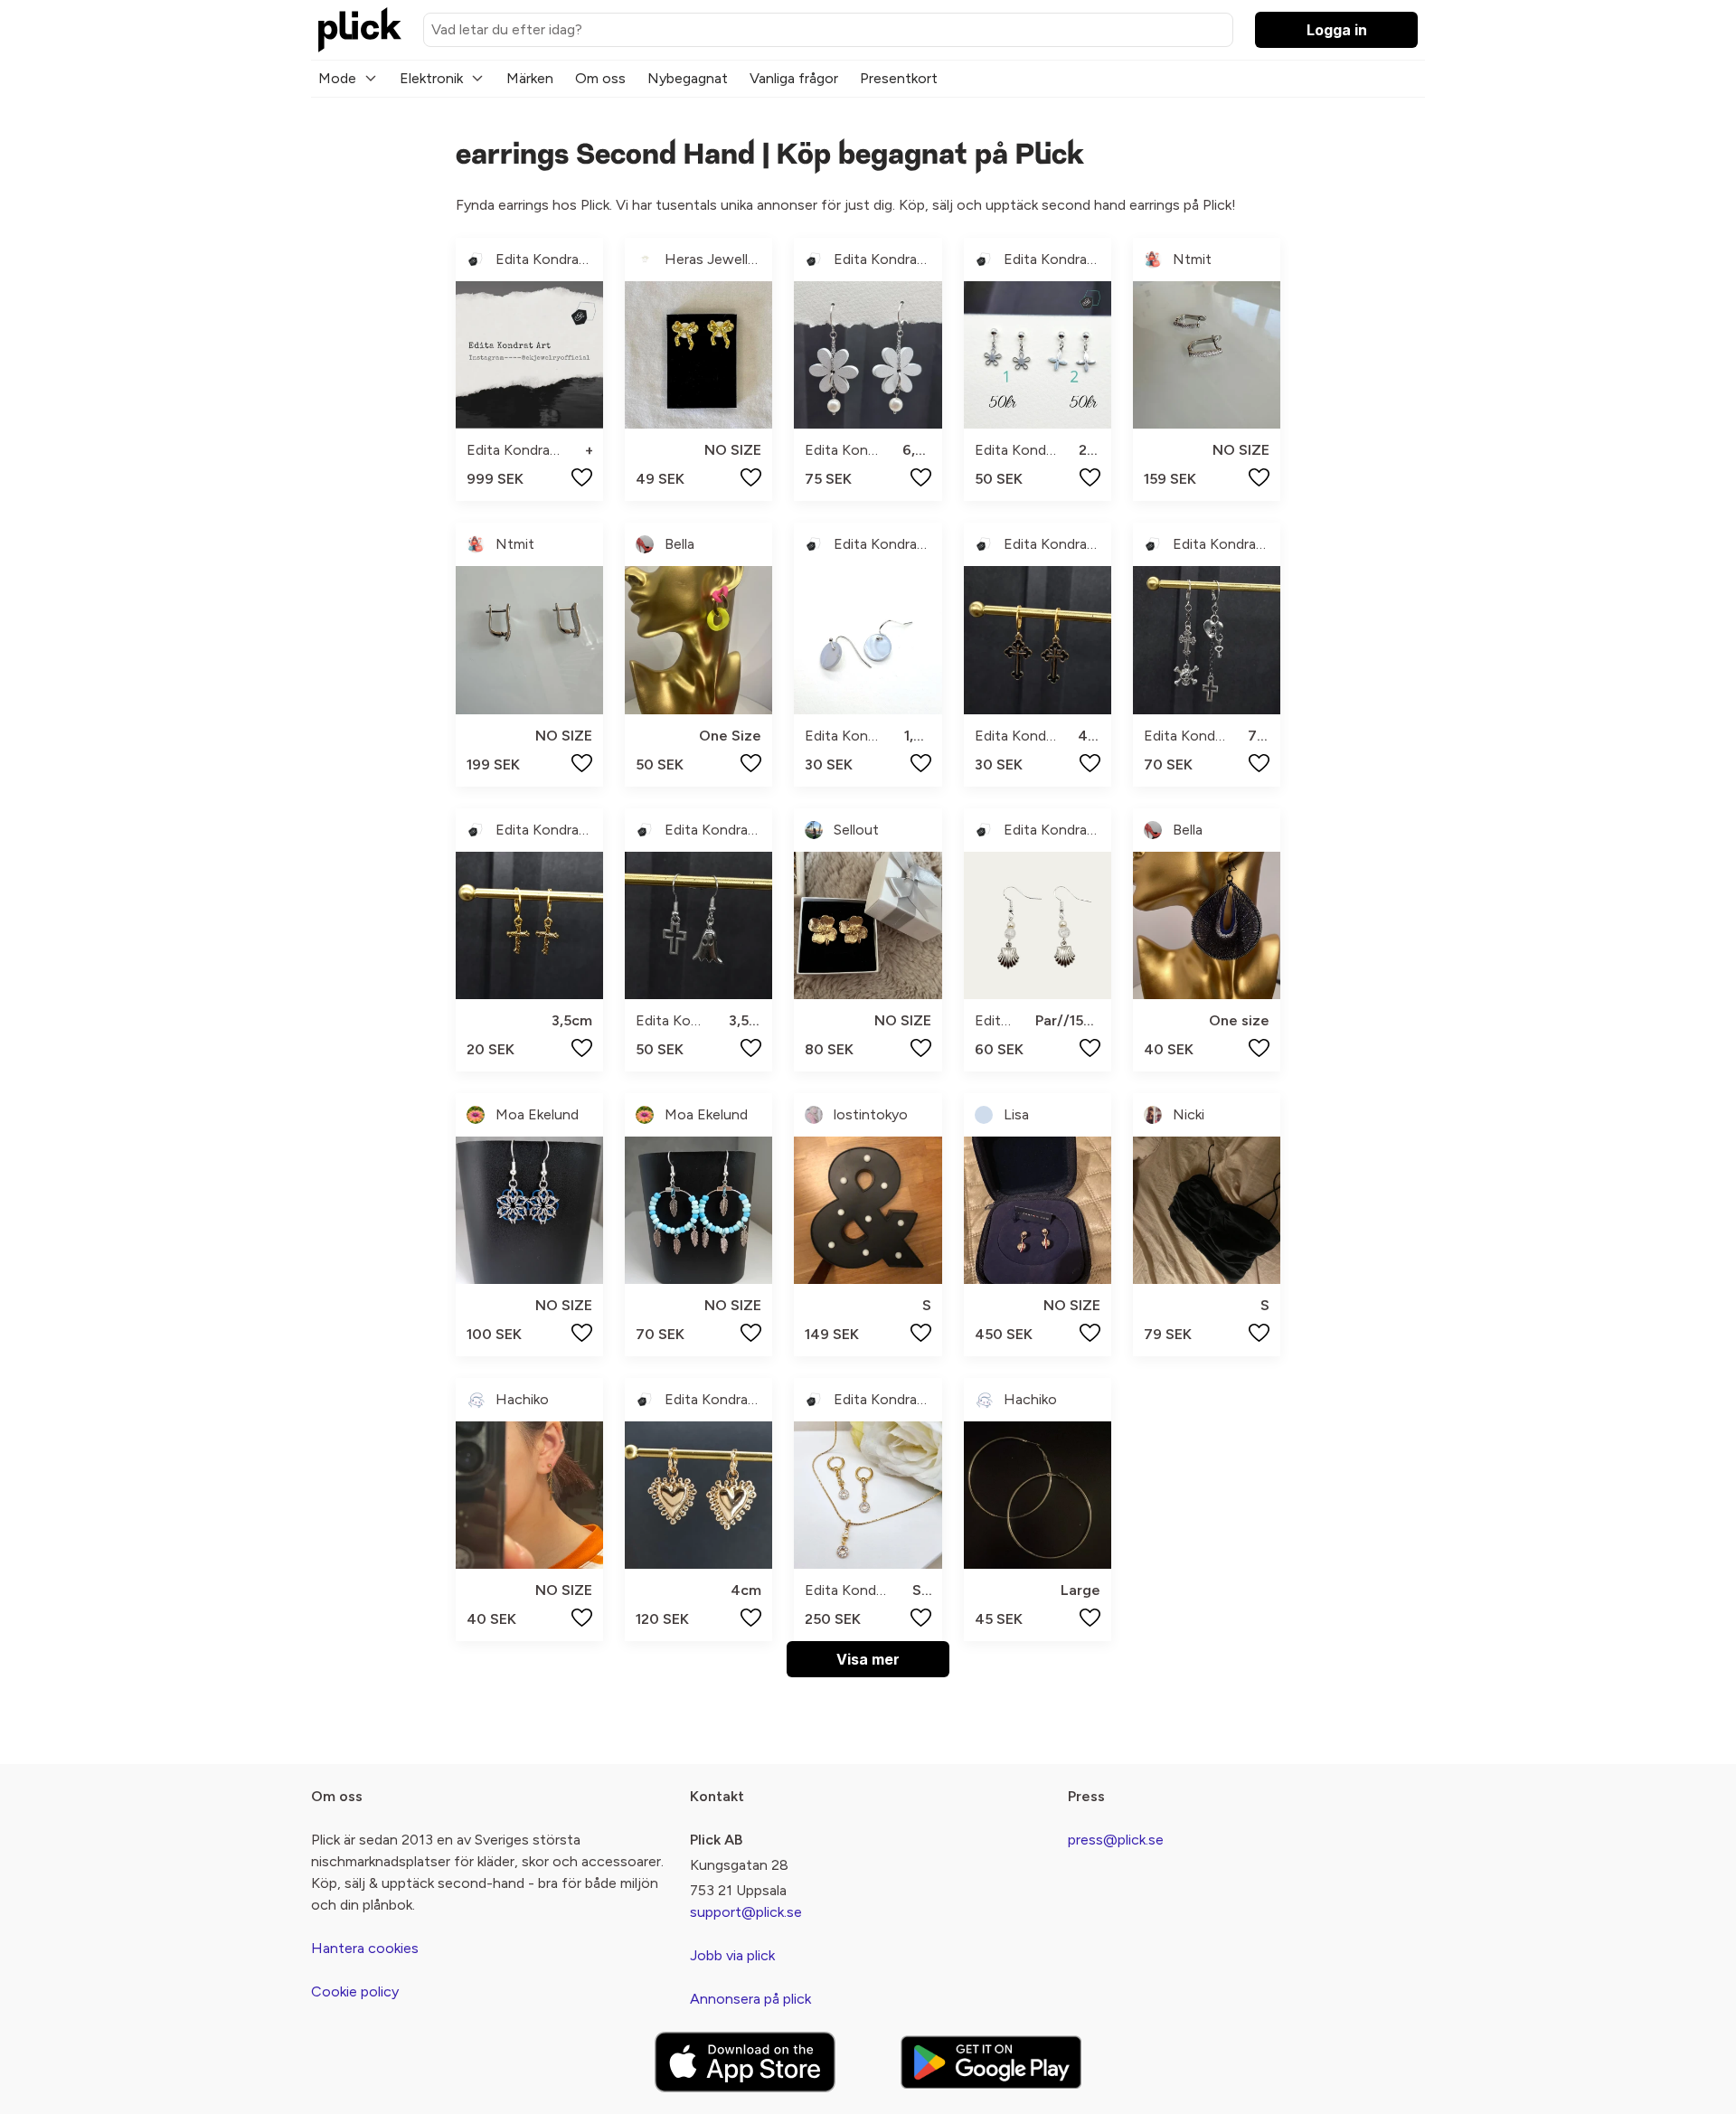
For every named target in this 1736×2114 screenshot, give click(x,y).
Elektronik (431, 78)
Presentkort (899, 78)
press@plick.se (1116, 1840)
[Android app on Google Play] (991, 2062)
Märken (530, 78)
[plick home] (360, 30)
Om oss (600, 78)
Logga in (1337, 30)
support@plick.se (746, 1912)
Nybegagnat (688, 78)
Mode (337, 78)
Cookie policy (355, 1991)
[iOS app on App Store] (745, 2062)
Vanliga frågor (794, 78)
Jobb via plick (732, 1955)
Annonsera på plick (750, 1999)
